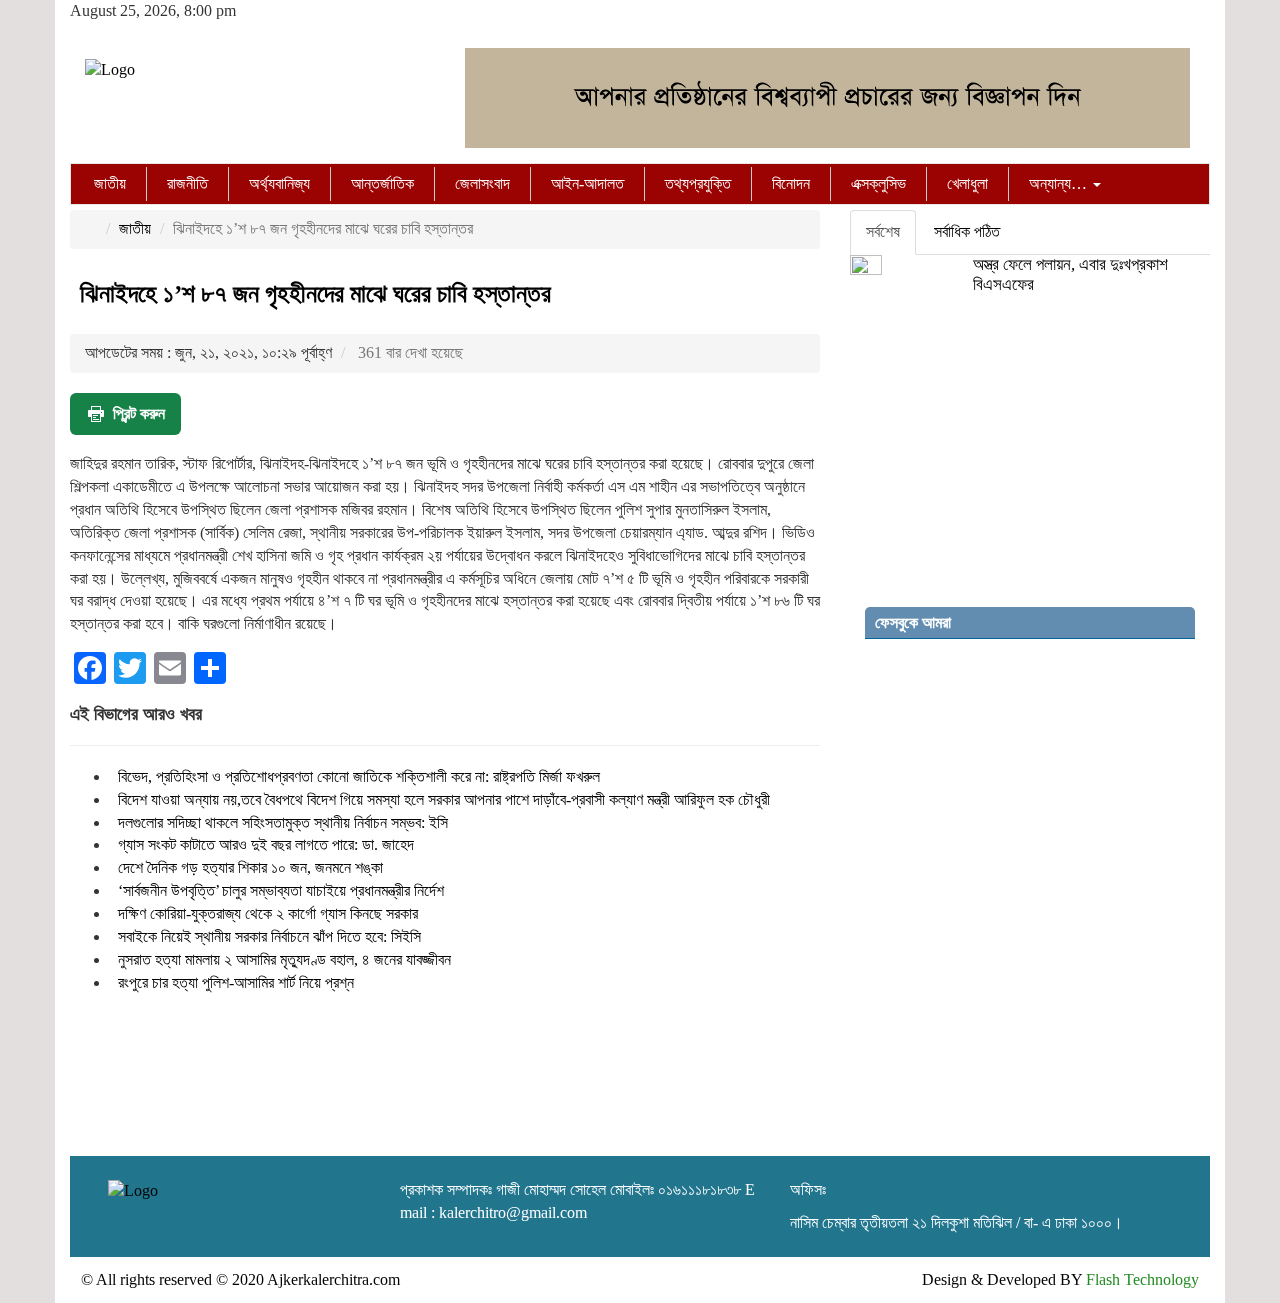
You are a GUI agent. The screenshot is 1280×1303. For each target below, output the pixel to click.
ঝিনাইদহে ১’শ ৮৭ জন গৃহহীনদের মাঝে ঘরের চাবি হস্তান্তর (315, 293)
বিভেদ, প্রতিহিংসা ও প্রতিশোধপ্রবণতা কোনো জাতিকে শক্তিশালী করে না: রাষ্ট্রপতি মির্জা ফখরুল (359, 776)
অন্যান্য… (1060, 183)
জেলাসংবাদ (482, 183)
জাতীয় (110, 183)
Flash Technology (1142, 1279)
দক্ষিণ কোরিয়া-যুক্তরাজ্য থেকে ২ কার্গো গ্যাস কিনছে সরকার (268, 913)
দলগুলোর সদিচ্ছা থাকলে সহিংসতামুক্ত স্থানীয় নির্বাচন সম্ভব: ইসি (283, 822)
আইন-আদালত (587, 183)
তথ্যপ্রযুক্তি (698, 183)
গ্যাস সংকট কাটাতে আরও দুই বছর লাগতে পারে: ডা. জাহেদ (266, 844)
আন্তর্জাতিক (382, 183)
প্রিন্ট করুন (139, 413)
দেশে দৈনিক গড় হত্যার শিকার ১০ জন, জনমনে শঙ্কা (250, 867)
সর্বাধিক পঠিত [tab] (967, 231)
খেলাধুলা (967, 183)
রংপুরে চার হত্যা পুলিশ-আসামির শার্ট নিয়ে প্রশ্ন (236, 982)
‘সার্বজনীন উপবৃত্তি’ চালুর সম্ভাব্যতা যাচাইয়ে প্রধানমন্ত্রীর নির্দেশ (281, 890)
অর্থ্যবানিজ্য (279, 183)
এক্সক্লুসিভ (878, 183)
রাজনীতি (187, 183)
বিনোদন (791, 183)
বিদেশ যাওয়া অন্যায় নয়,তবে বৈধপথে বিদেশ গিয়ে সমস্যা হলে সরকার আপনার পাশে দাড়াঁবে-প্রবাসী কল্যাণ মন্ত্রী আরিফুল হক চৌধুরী (444, 799)
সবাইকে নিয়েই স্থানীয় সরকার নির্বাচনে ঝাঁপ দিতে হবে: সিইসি (269, 936)
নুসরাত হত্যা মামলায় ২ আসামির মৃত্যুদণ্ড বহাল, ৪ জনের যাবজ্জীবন (284, 959)
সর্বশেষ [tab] (883, 231)
